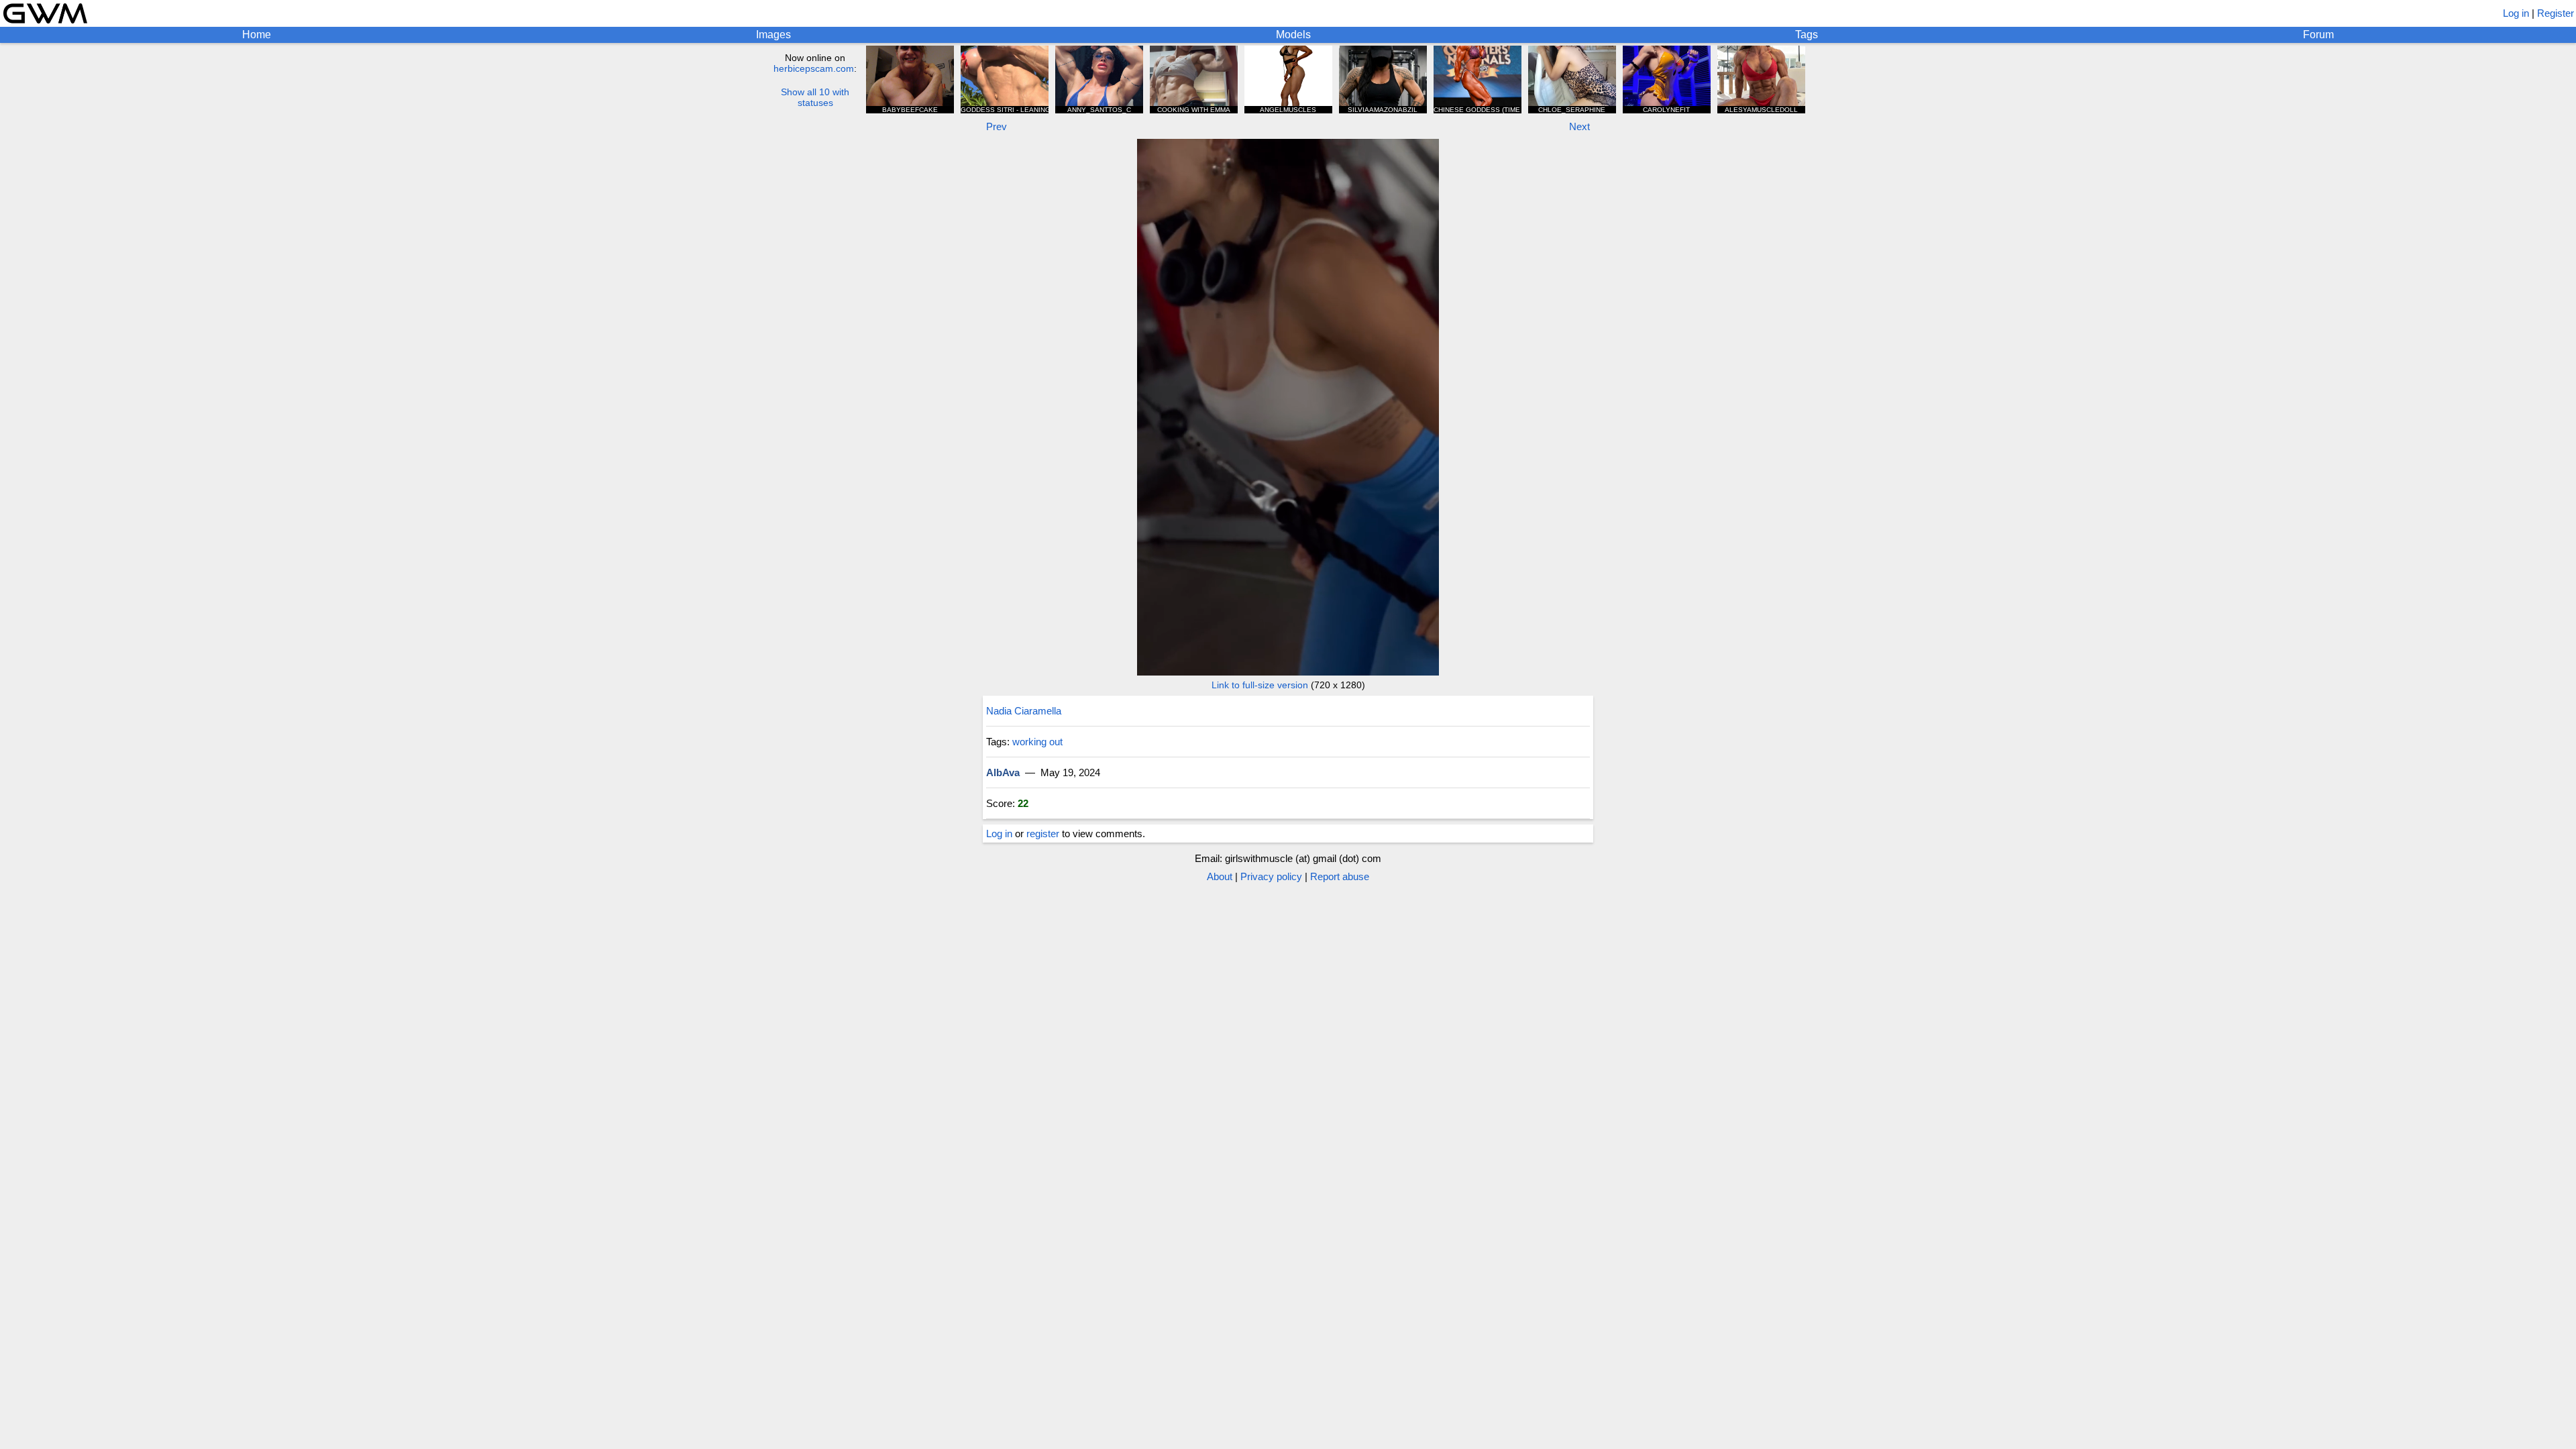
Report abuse (1340, 876)
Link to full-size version (1260, 685)
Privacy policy (1271, 876)
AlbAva (1003, 772)
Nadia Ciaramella (1024, 711)
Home (257, 35)
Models (1293, 35)
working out (1037, 742)
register (1043, 834)
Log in (2516, 13)
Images (773, 35)
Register (2556, 13)
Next (1579, 126)
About (1220, 876)
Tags (1807, 35)
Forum (2318, 35)
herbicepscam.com (814, 68)
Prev (997, 126)
